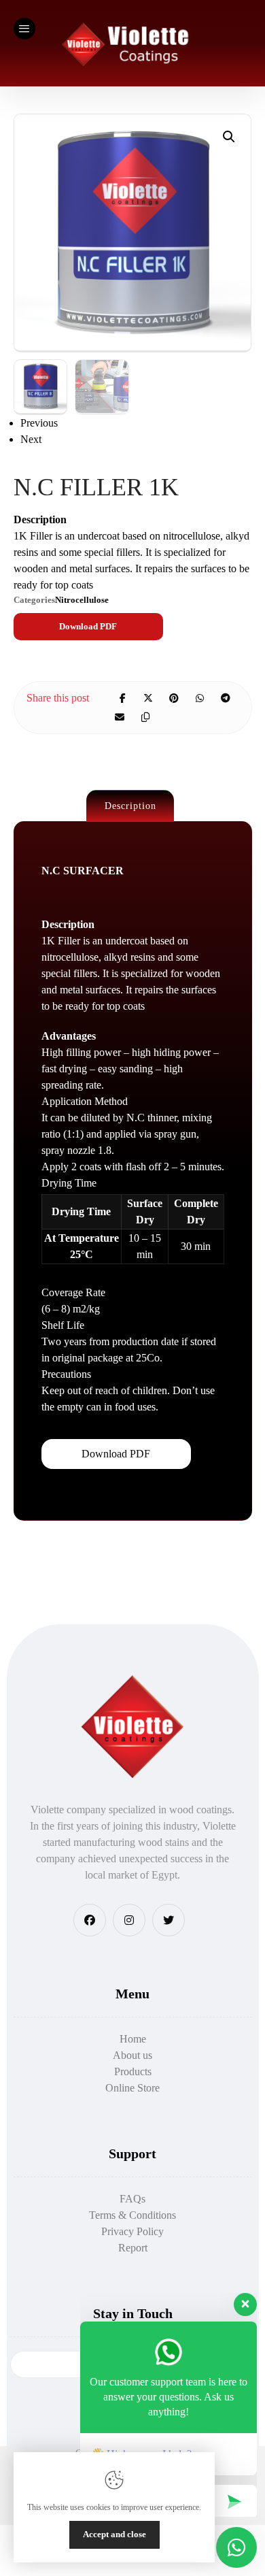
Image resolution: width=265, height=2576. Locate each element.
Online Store (132, 2088)
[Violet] (130, 43)
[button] (229, 137)
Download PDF (88, 626)
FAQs (132, 2199)
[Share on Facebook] (122, 698)
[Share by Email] (120, 717)
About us (132, 2055)
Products (133, 2071)
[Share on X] (148, 698)
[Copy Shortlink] (145, 717)
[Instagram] (129, 1920)
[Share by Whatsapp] (200, 698)
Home (133, 2039)
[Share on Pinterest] (174, 698)
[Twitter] (169, 1920)
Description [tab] (130, 806)
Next (31, 439)
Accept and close (114, 2534)
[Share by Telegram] (226, 698)
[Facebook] (90, 1920)
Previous (39, 423)
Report (133, 2248)
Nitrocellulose (82, 600)
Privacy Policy (132, 2231)
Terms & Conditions (132, 2215)
